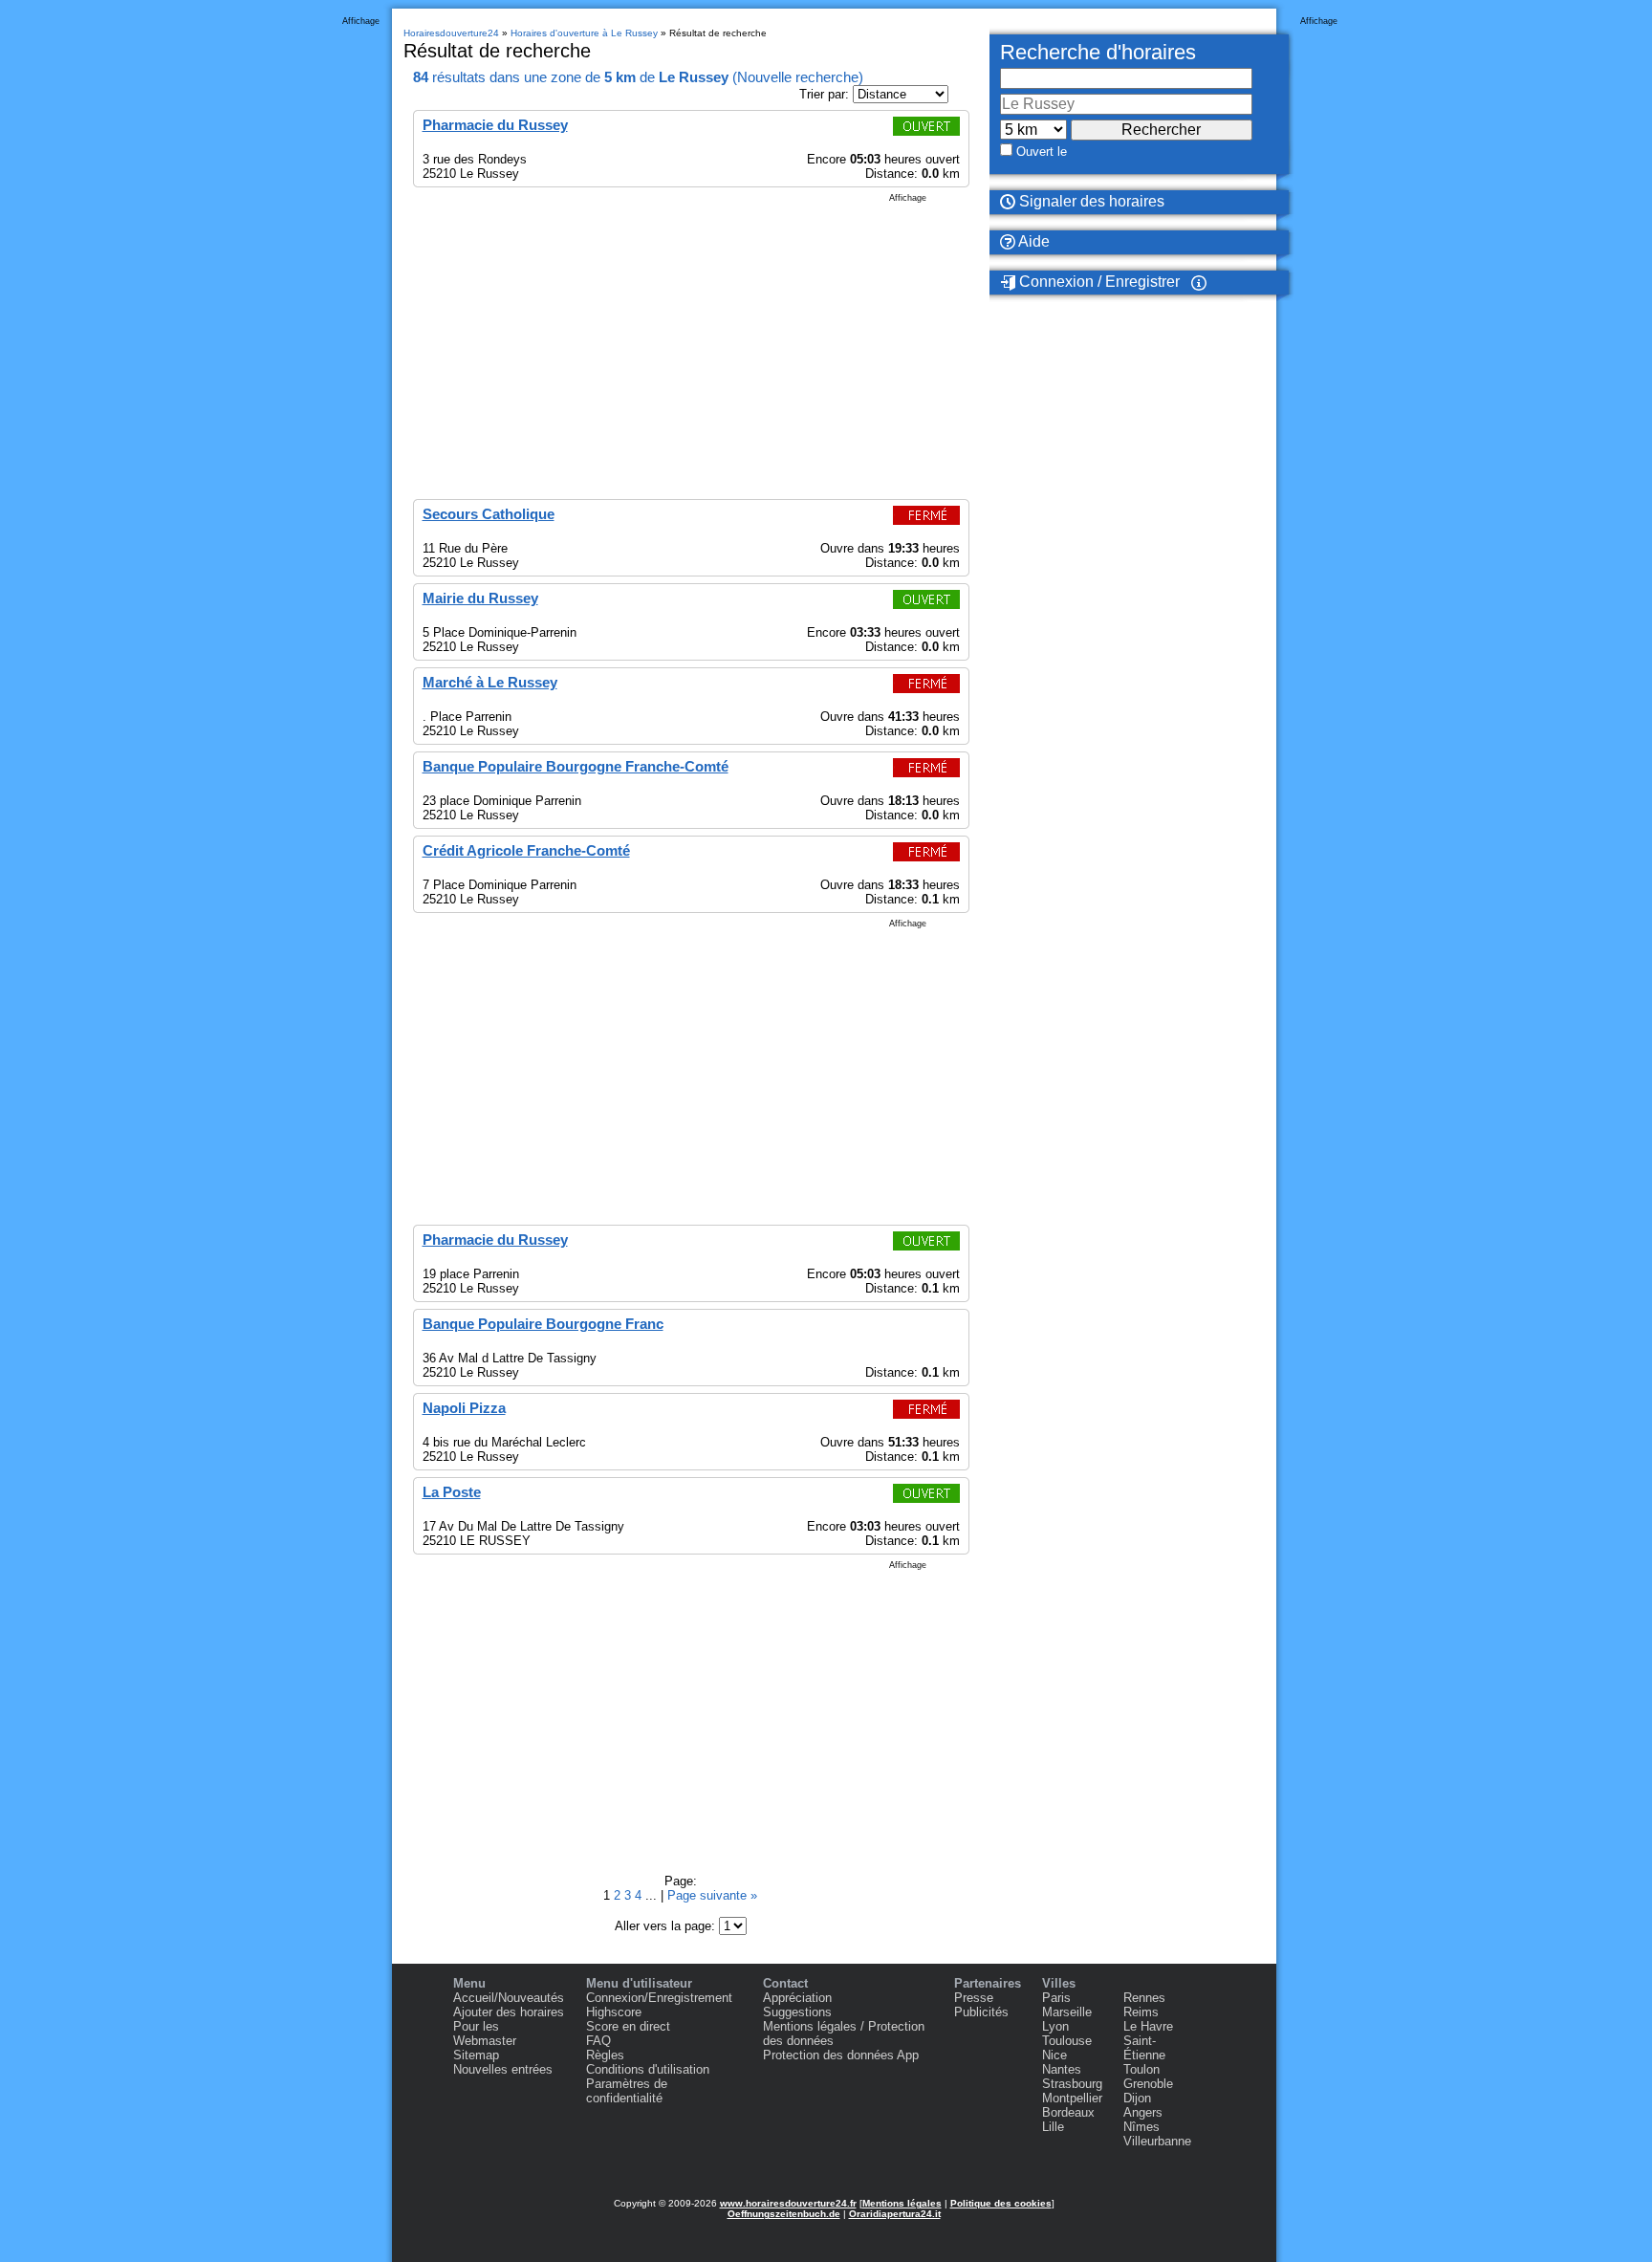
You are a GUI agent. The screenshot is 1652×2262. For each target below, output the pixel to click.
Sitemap (476, 2055)
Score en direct (628, 2026)
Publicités (981, 2012)
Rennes (1144, 1998)
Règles (605, 2055)
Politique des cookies (1001, 2203)
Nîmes (1141, 2127)
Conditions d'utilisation (648, 2069)
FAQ (598, 2041)
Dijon (1137, 2098)
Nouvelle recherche (798, 77)
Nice (1054, 2055)
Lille (1053, 2127)
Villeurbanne (1157, 2141)
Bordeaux (1068, 2112)
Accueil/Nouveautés (509, 1998)
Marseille (1067, 2012)
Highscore (614, 2012)
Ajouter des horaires (509, 2012)
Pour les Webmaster (485, 2034)
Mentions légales (902, 2203)
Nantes (1062, 2069)
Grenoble (1148, 2084)
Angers (1143, 2112)
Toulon (1141, 2069)
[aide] (1199, 282)
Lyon (1055, 2026)
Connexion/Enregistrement (659, 1998)
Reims (1141, 2012)
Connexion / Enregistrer (1098, 282)
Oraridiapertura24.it (895, 2214)
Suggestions (797, 2012)
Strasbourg (1072, 2084)
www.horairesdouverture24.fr (788, 2203)
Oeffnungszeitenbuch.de (784, 2214)
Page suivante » (712, 1895)
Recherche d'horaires (1098, 52)
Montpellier (1072, 2098)
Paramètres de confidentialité (627, 2091)
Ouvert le (1042, 152)
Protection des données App (841, 2055)
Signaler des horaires (1090, 201)
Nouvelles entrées (503, 2069)
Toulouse (1067, 2041)
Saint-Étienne (1144, 2048)
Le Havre (1148, 2026)
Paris (1056, 1998)
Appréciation (797, 1998)
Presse (974, 1998)
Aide (1032, 241)
